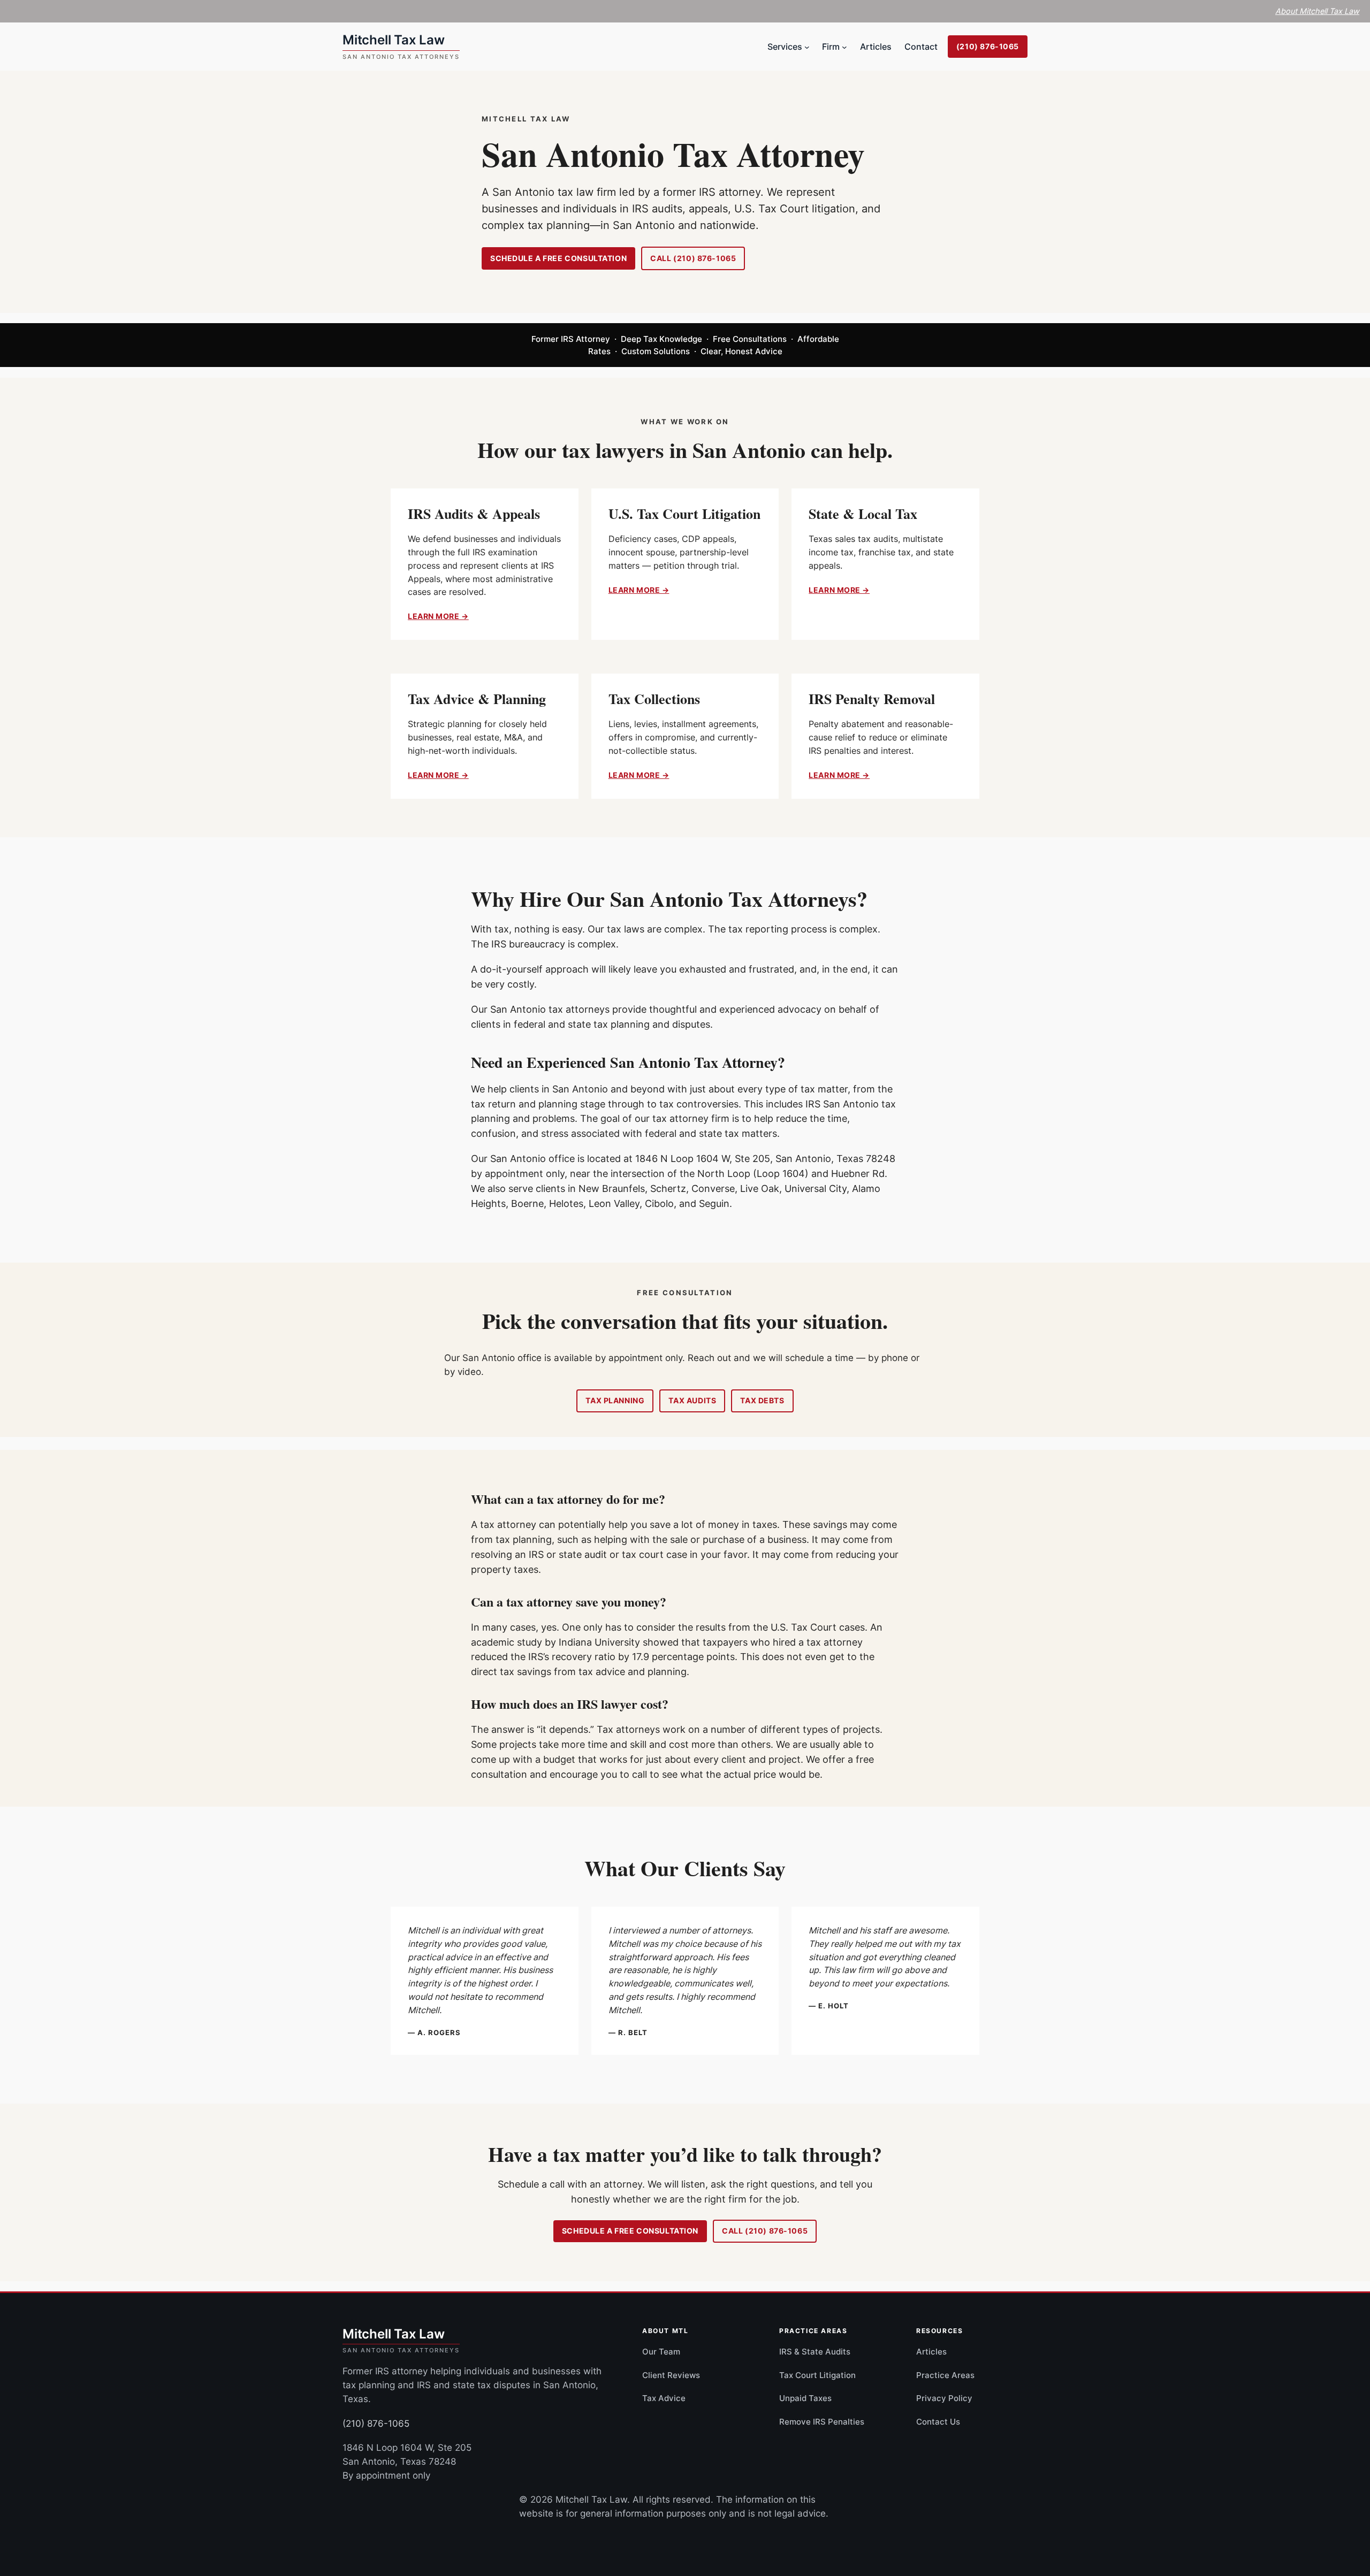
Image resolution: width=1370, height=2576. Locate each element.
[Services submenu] (807, 47)
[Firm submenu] (844, 47)
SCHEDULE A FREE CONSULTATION (558, 258)
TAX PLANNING (615, 1400)
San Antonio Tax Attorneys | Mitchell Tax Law (401, 47)
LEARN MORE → (438, 616)
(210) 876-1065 (988, 46)
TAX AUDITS (692, 1400)
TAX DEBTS (762, 1400)
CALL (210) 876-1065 (693, 258)
